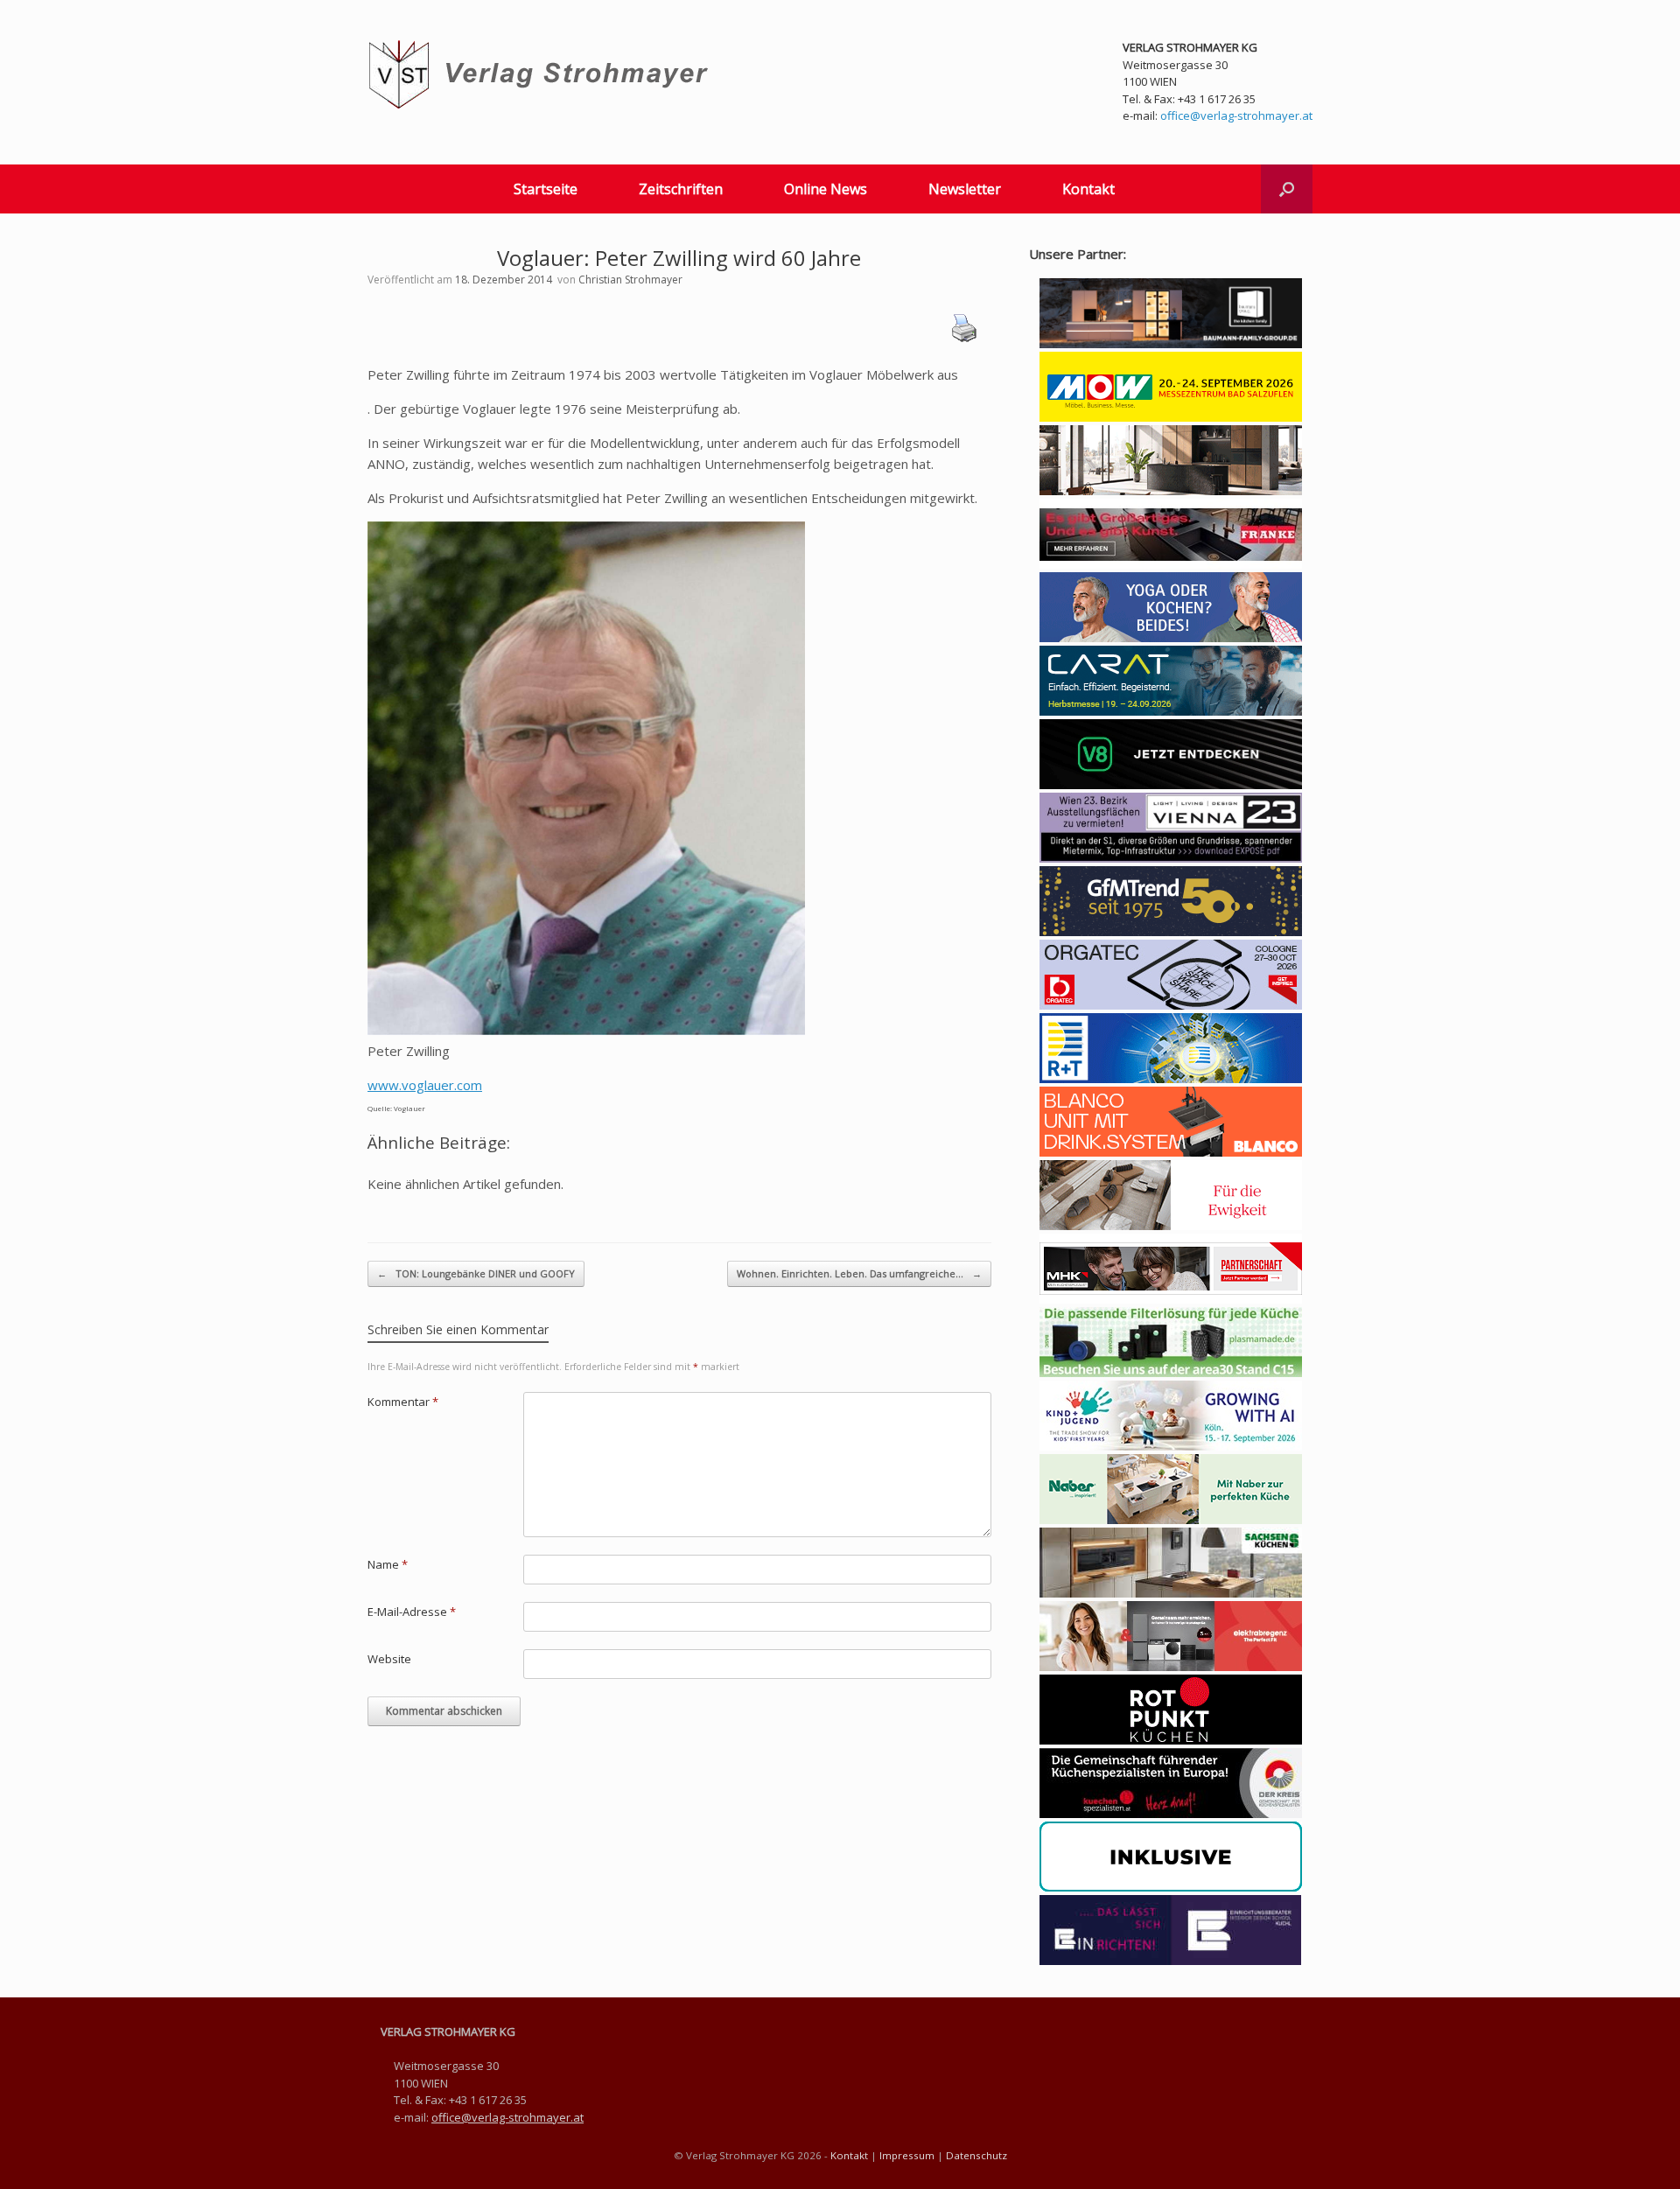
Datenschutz (976, 2155)
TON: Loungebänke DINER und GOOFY (476, 1273)
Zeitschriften (681, 189)
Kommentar (403, 1402)
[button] (1287, 189)
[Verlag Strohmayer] (541, 75)
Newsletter (965, 189)
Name (388, 1564)
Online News (826, 189)
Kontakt (1088, 189)
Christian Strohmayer (630, 280)
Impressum (907, 2155)
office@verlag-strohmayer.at (1236, 115)
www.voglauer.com (425, 1085)
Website (389, 1659)
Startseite (546, 189)
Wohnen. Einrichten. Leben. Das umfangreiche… (859, 1273)
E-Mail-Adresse (412, 1612)
